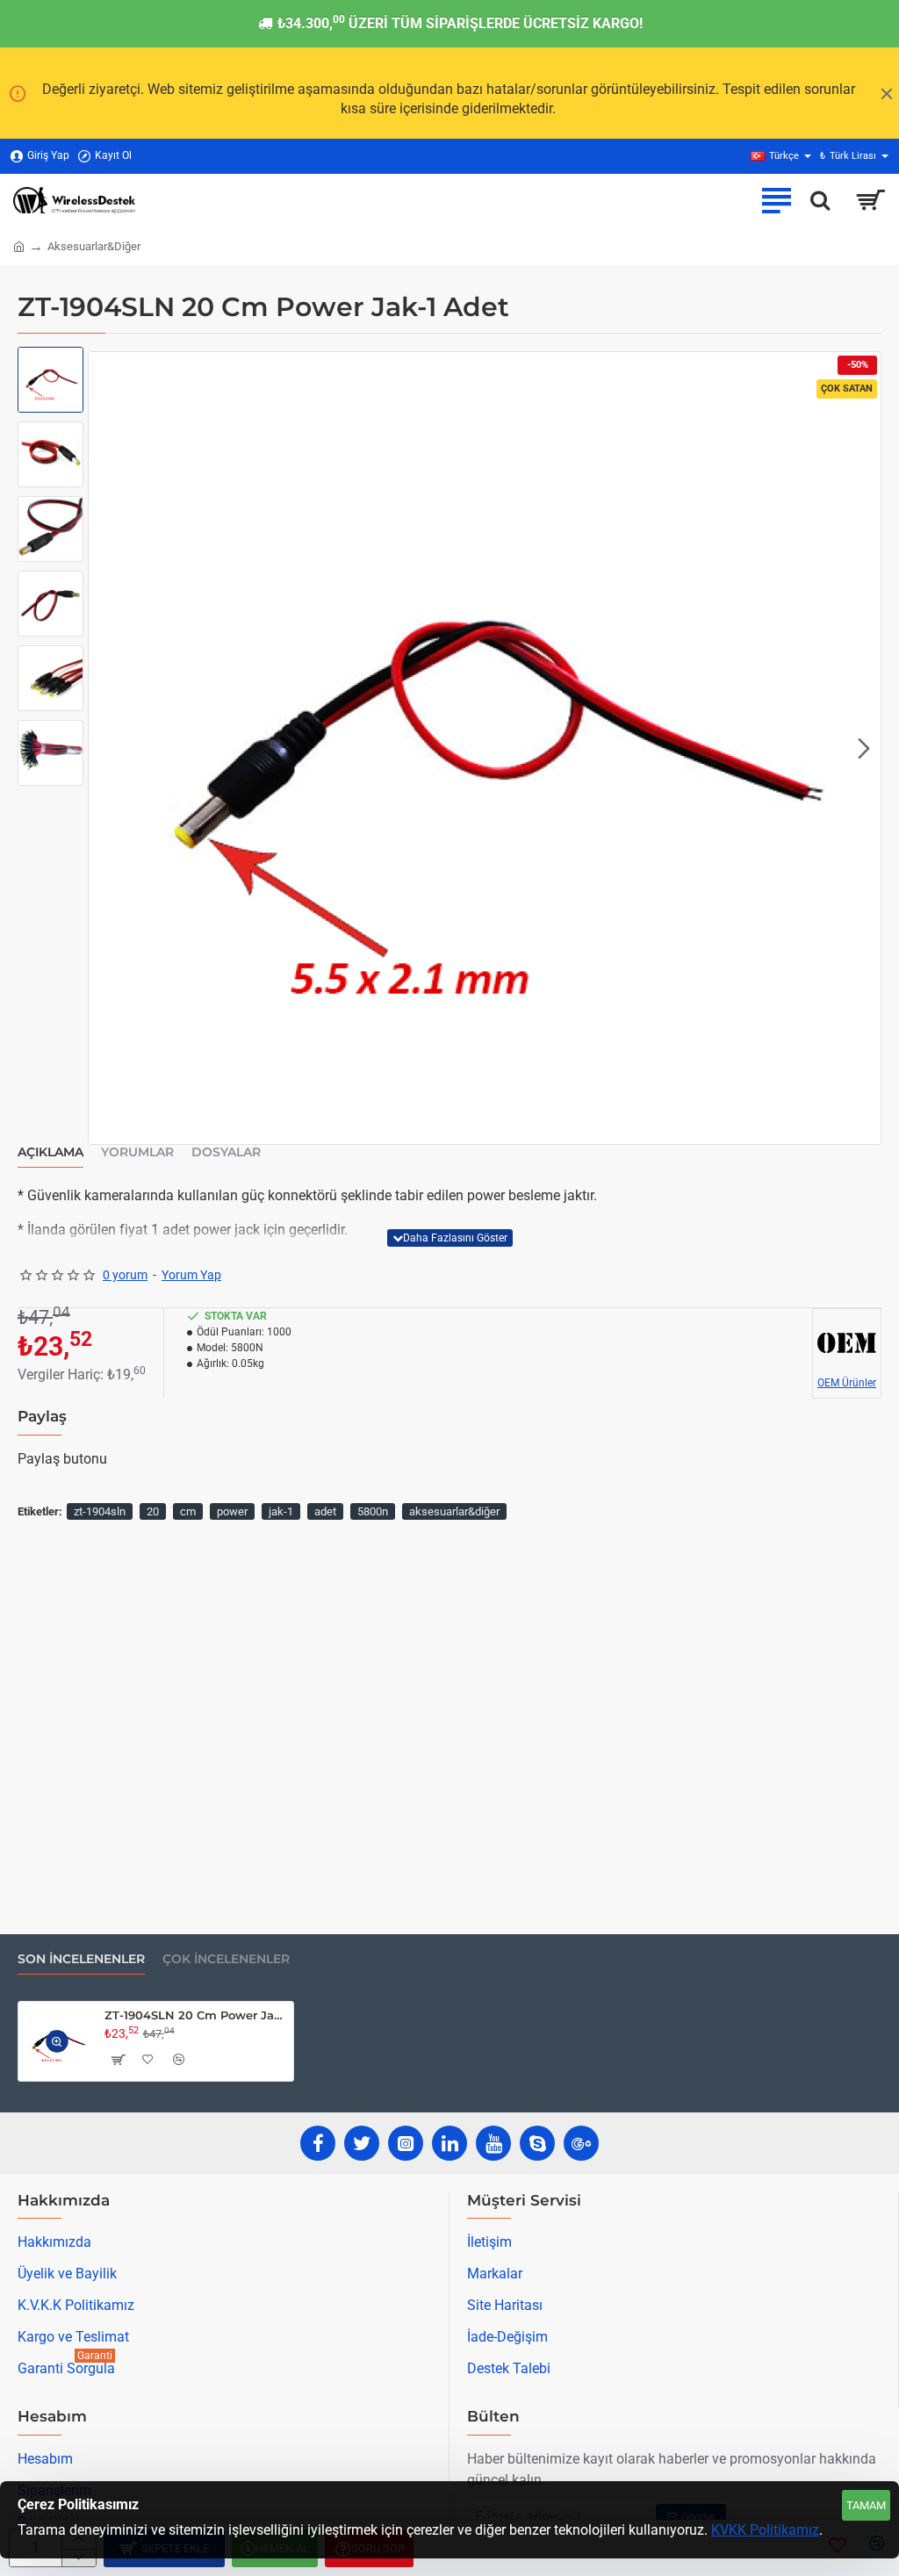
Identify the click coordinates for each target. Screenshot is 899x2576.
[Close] (887, 93)
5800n (373, 1511)
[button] (105, 748)
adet (325, 1511)
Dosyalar (226, 1152)
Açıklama (50, 1152)
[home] (19, 245)
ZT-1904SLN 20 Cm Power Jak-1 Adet (196, 2015)
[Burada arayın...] (820, 200)
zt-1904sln (100, 1511)
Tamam (866, 2505)
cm (188, 1511)
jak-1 (281, 1511)
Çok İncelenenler (226, 1959)
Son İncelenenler (81, 1959)
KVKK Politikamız (765, 2530)
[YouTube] (493, 2143)
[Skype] (537, 2143)
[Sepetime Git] (870, 200)
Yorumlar (137, 1152)
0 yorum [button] (125, 1275)
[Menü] (776, 200)
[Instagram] (406, 2143)
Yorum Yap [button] (191, 1275)
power (232, 1511)
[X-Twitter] (362, 2143)
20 (153, 1511)
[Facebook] (318, 2143)
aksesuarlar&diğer (454, 1511)
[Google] (581, 2143)
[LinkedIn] (449, 2143)
